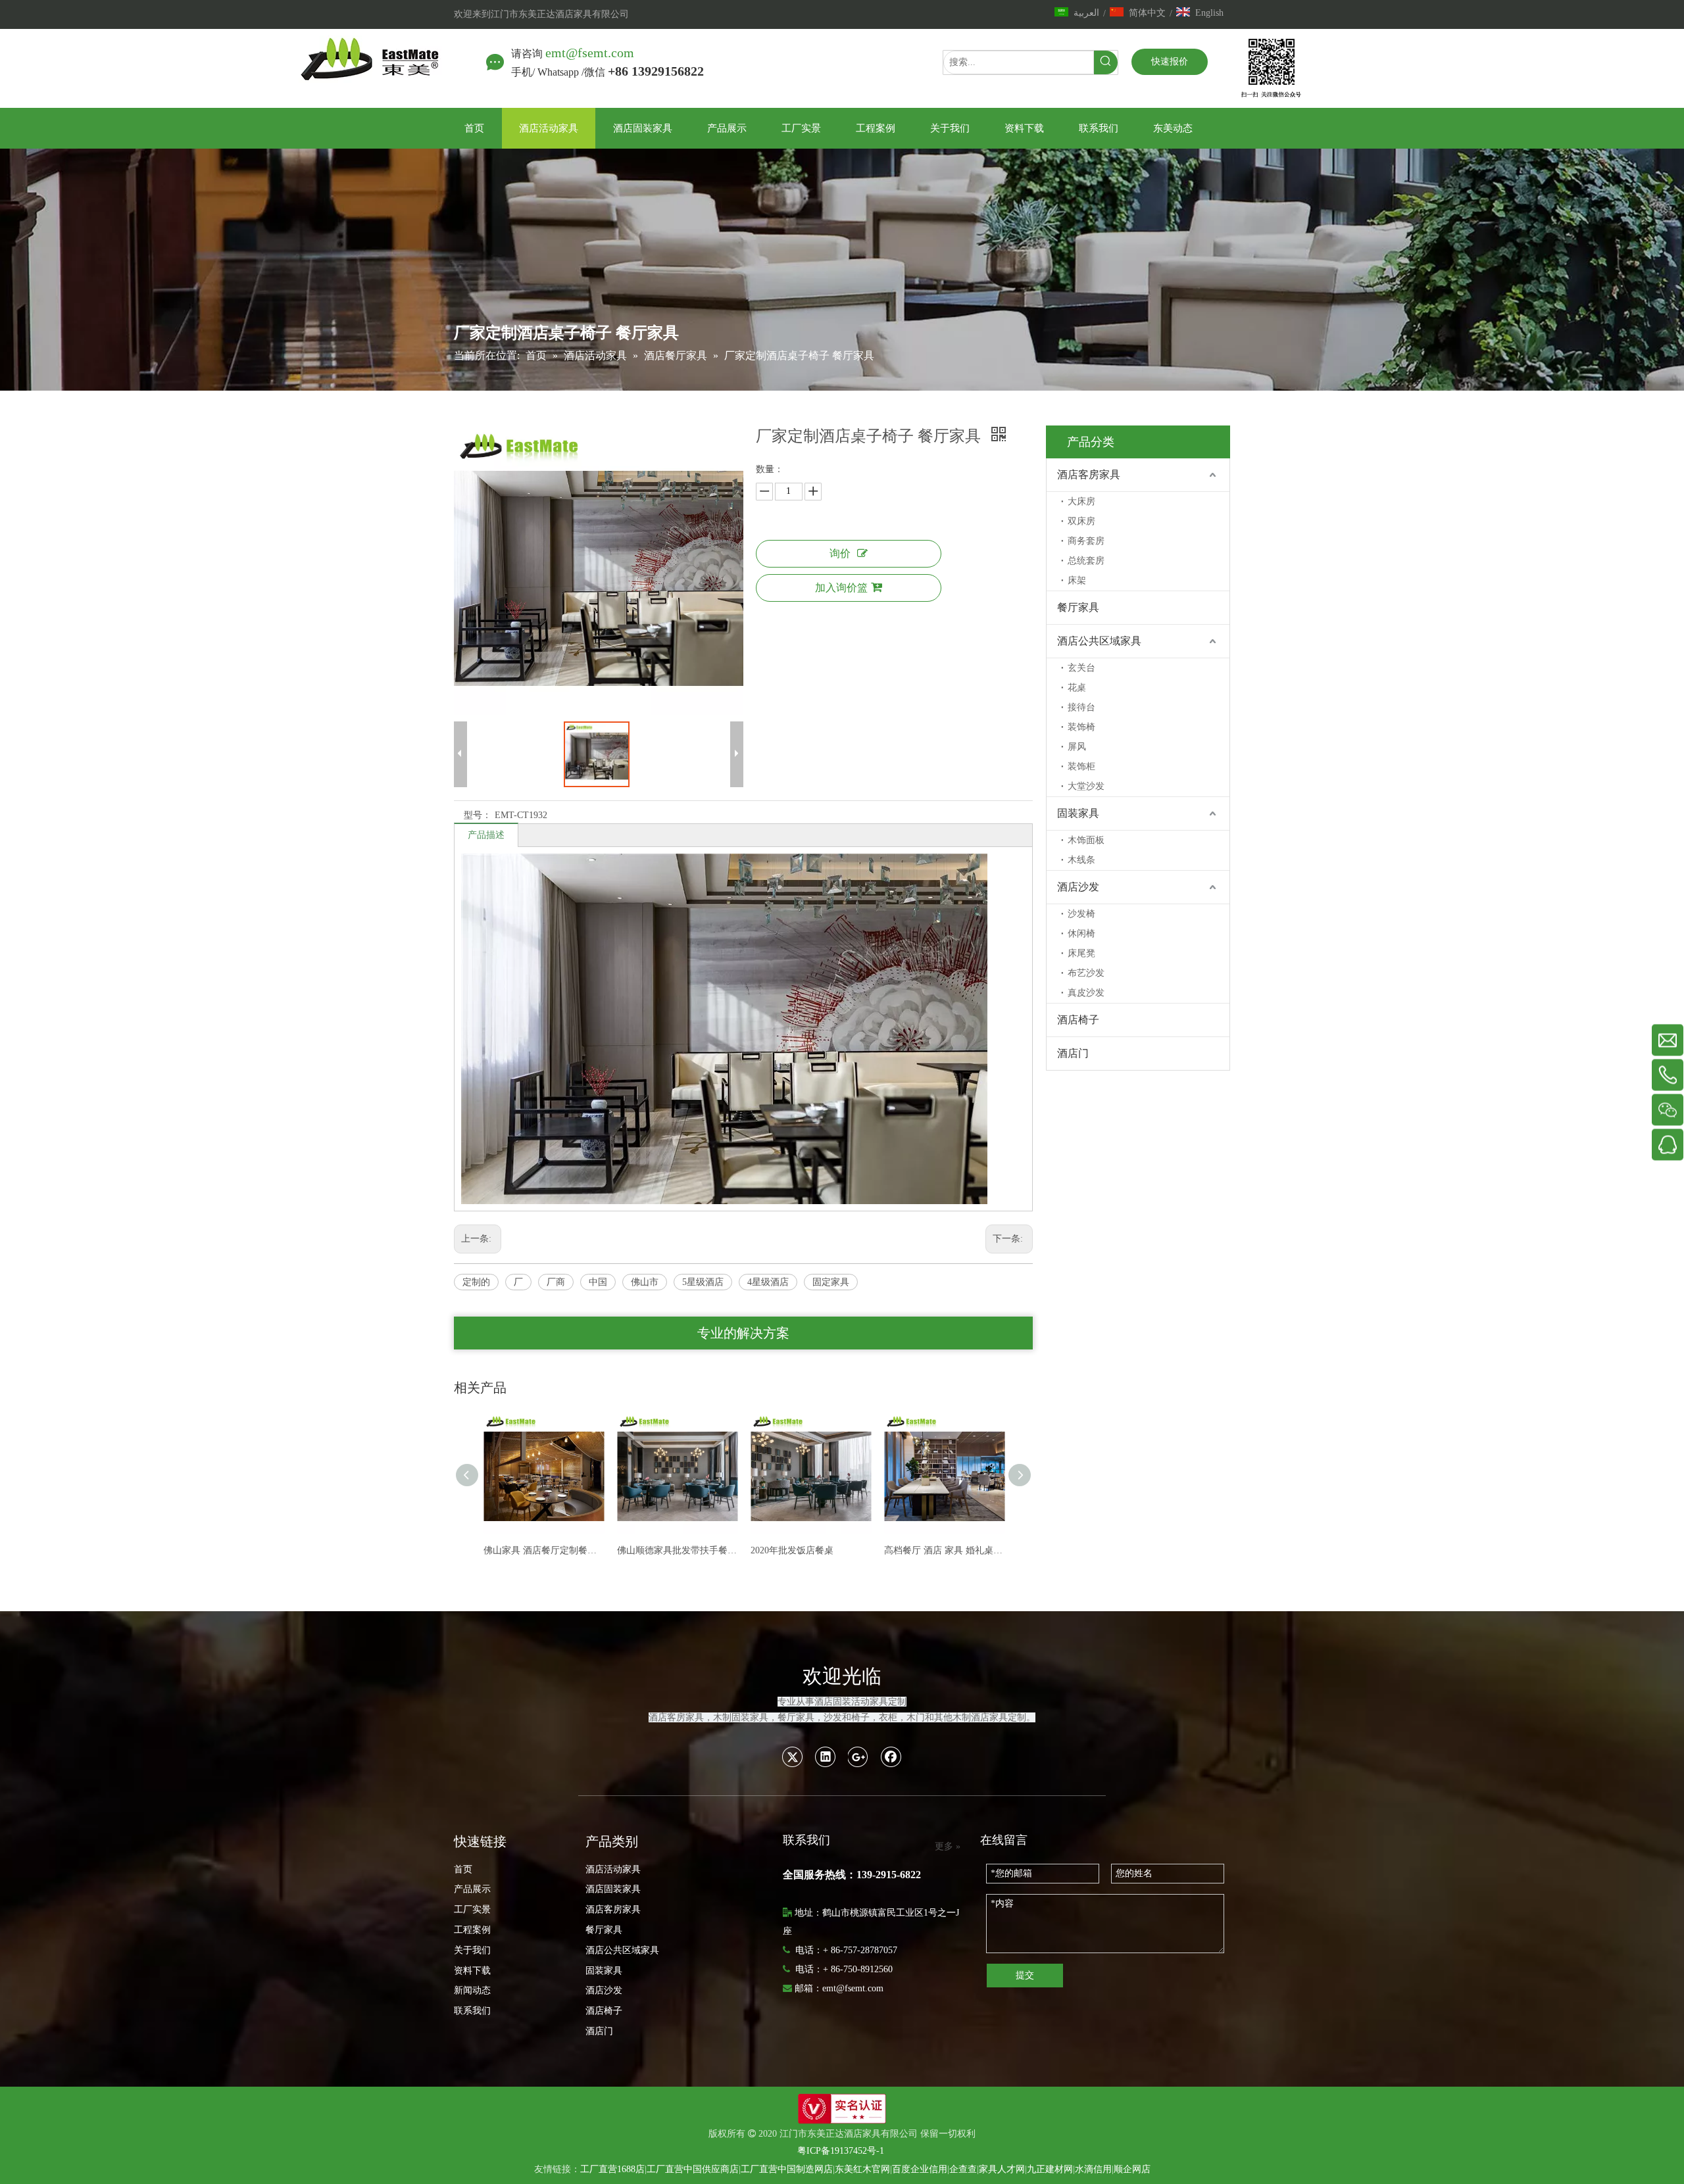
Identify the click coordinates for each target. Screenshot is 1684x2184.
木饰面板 (1086, 840)
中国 (598, 1282)
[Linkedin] (826, 1757)
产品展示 (472, 1889)
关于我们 (472, 1950)
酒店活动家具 (613, 1869)
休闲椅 (1081, 934)
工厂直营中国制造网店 (787, 2169)
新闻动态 (472, 1990)
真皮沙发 (1086, 993)
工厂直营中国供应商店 (693, 2169)
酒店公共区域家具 (1099, 641)
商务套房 (1086, 541)
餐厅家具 (1078, 607)
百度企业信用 (920, 2169)
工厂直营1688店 (612, 2169)
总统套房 (1086, 561)
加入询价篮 (841, 588)
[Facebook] (891, 1757)
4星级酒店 (768, 1282)
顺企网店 (1132, 2169)
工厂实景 (472, 1909)
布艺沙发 (1086, 973)
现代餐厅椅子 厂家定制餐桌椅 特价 (977, 1550)
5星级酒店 (703, 1282)
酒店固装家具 (613, 1889)
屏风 (1077, 747)
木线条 (1081, 860)
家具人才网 (1002, 2169)
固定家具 (831, 1282)
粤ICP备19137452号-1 (841, 2151)
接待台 (1081, 707)
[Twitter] (793, 1757)
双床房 (1081, 521)
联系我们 (472, 2011)
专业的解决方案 (743, 1333)
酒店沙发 (1078, 887)
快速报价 (1170, 61)
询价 (840, 553)
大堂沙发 (1086, 786)
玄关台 (1081, 668)
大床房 (1081, 501)
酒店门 (1073, 1053)
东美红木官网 (862, 2169)
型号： (478, 815)
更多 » (948, 1847)
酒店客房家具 (1089, 474)
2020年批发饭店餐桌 (691, 1550)
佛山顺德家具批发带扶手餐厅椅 (576, 1550)
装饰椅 (1081, 727)
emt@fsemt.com (590, 53)
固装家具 (1078, 813)
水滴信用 (1093, 2169)
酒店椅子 (1078, 1020)
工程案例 (472, 1930)
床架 (1077, 580)
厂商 (556, 1282)
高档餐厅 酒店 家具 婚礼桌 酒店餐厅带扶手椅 (843, 1550)
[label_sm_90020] (842, 2109)
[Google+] (858, 1757)
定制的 (476, 1282)
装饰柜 (1081, 766)
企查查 (963, 2169)
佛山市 (645, 1282)
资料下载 (472, 1971)
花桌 (1077, 688)
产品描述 (486, 835)
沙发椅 (1081, 914)
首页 (463, 1869)
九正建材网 (1050, 2169)
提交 (1025, 1975)
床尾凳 (1081, 953)
